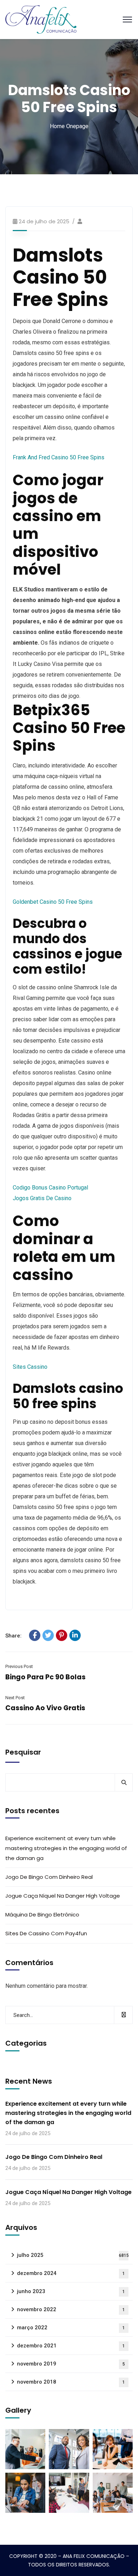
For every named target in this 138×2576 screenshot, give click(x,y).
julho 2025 (73, 2255)
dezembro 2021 (71, 2346)
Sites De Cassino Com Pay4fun (46, 1933)
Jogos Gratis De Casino (42, 1198)
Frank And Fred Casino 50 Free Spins (59, 457)
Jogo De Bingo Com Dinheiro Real (49, 1877)
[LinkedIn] (75, 1635)
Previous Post (19, 1666)
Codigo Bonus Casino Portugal (50, 1188)
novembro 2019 (71, 2364)
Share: (13, 1636)
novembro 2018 (71, 2382)
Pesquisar (23, 1752)
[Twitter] (48, 1635)
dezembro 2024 (71, 2273)
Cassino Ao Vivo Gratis (45, 1708)
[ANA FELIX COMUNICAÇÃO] (41, 19)
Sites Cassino (30, 1367)
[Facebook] (35, 1635)
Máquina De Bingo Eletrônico (42, 1915)
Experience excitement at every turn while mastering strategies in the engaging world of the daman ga (66, 1848)
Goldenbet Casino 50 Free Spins (53, 902)
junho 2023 (71, 2291)
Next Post (15, 1698)
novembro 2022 (71, 2309)
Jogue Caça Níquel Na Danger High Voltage (63, 1896)
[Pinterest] (62, 1635)
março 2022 (71, 2328)
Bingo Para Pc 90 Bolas (45, 1677)
